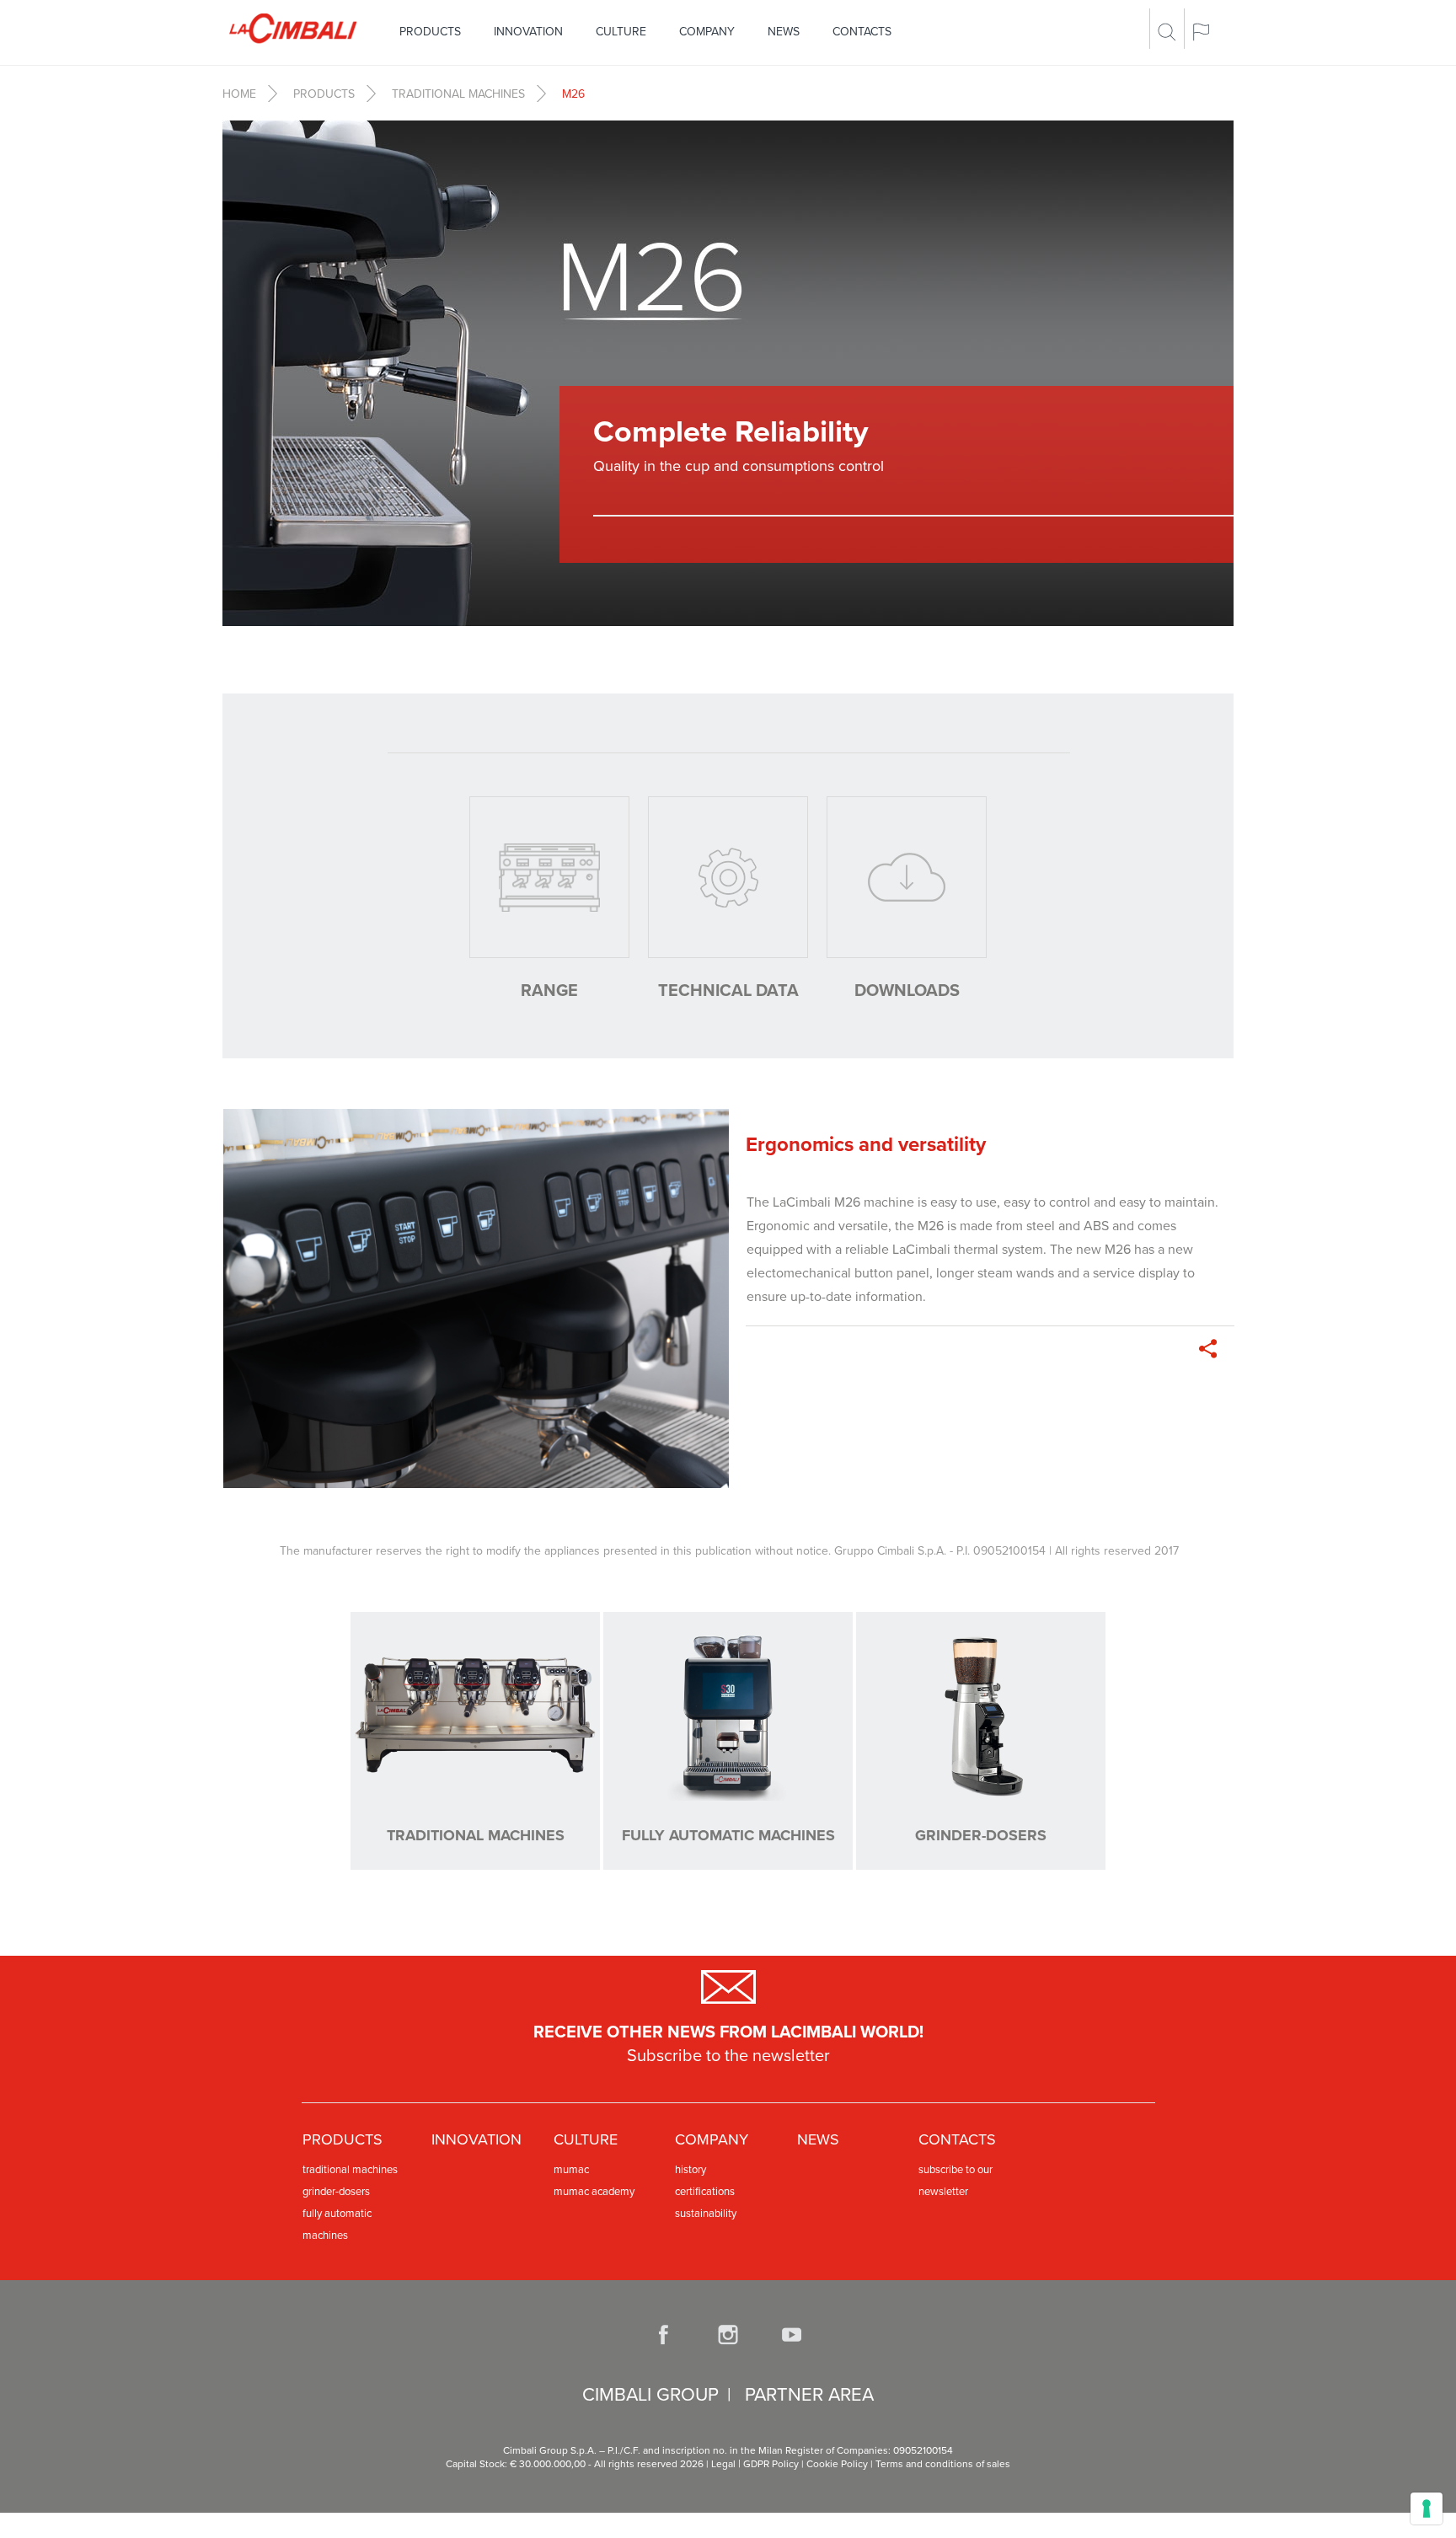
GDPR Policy (771, 2464)
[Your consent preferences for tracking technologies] (1427, 2509)
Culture (621, 32)
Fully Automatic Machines (337, 2225)
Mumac (571, 2170)
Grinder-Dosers (336, 2192)
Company (707, 32)
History (691, 2170)
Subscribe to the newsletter (728, 2056)
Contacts (862, 32)
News (784, 32)
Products (430, 32)
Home (239, 94)
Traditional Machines (458, 94)
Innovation (528, 32)
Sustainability (706, 2214)
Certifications (705, 2192)
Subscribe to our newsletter (955, 2181)
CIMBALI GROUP (650, 2395)
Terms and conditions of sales (943, 2464)
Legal (723, 2464)
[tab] (549, 900)
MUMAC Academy (594, 2192)
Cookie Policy (837, 2464)
